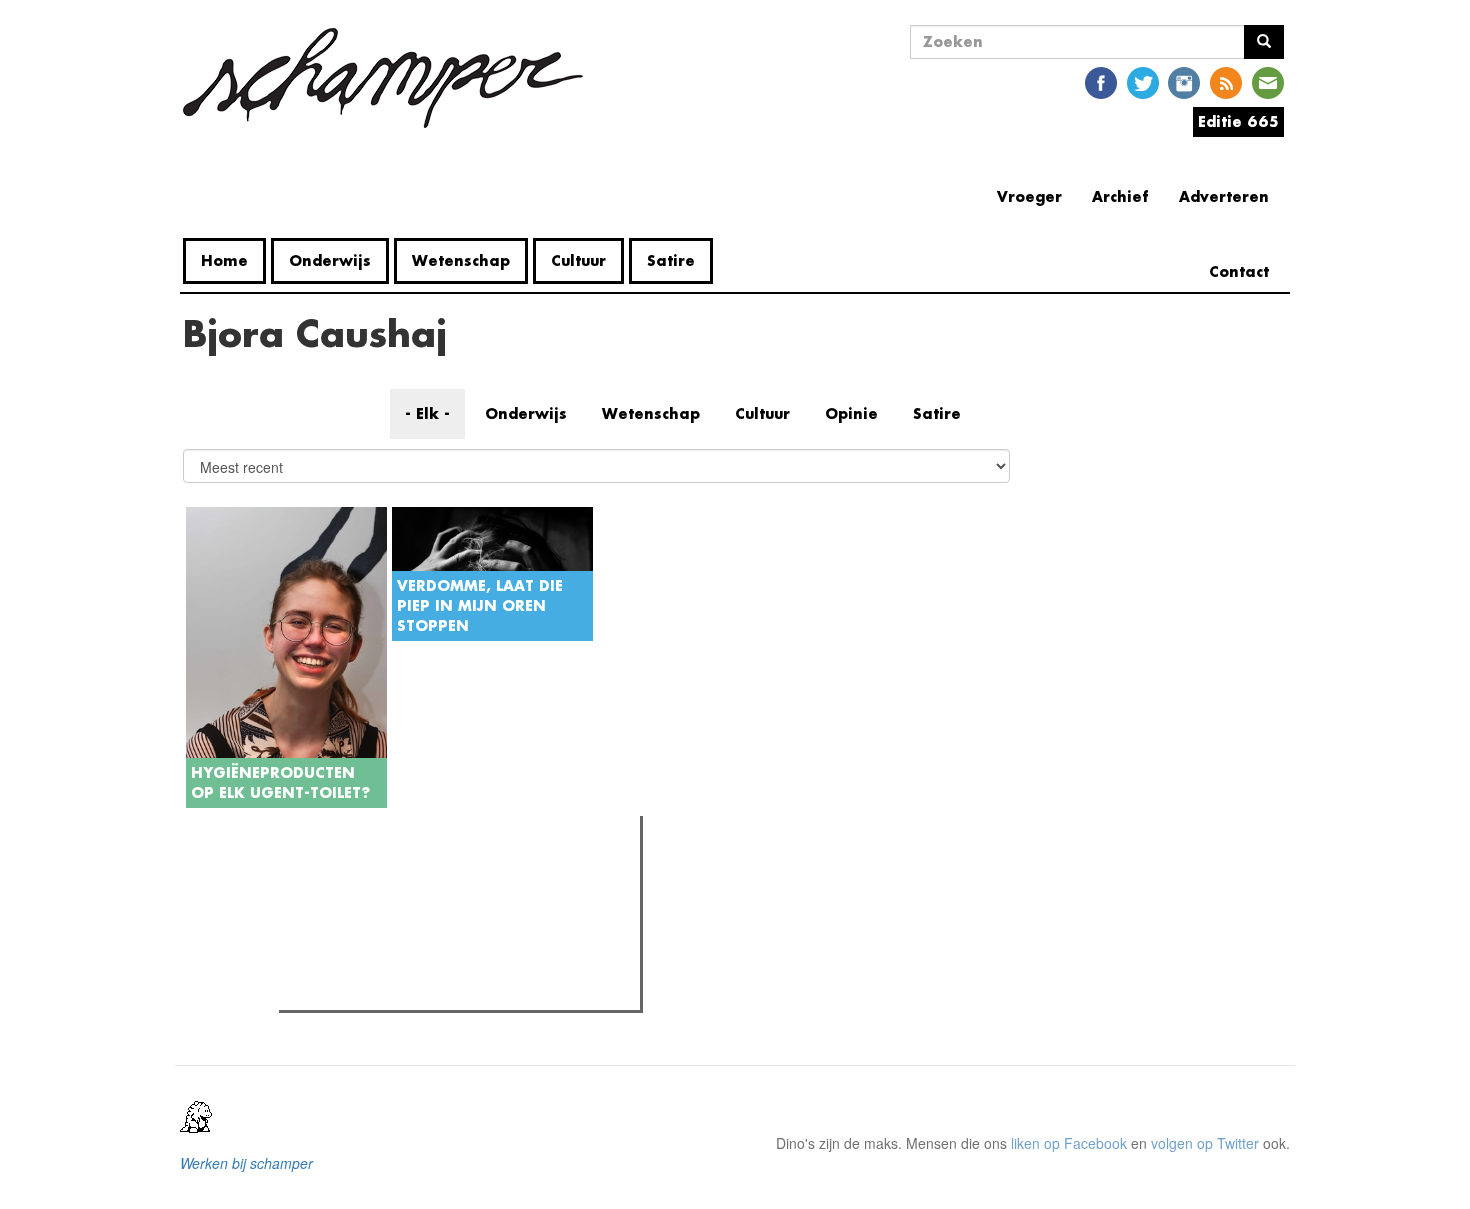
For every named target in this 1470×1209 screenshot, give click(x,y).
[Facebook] (1101, 81)
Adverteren (1224, 196)
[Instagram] (1184, 81)
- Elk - (427, 413)
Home (224, 260)
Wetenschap (461, 260)
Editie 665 (1238, 121)
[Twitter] (1143, 81)
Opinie (851, 413)
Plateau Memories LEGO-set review (431, 989)
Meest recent (459, 876)
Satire (671, 260)
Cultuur (578, 260)
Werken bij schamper (246, 1163)
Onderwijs (330, 260)
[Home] (390, 78)
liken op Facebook (1069, 1143)
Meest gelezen (347, 876)
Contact (1239, 271)
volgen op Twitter (1205, 1143)
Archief (1120, 196)
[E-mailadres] (1268, 81)
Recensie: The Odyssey (393, 917)
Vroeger (1029, 196)
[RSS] (1226, 81)
